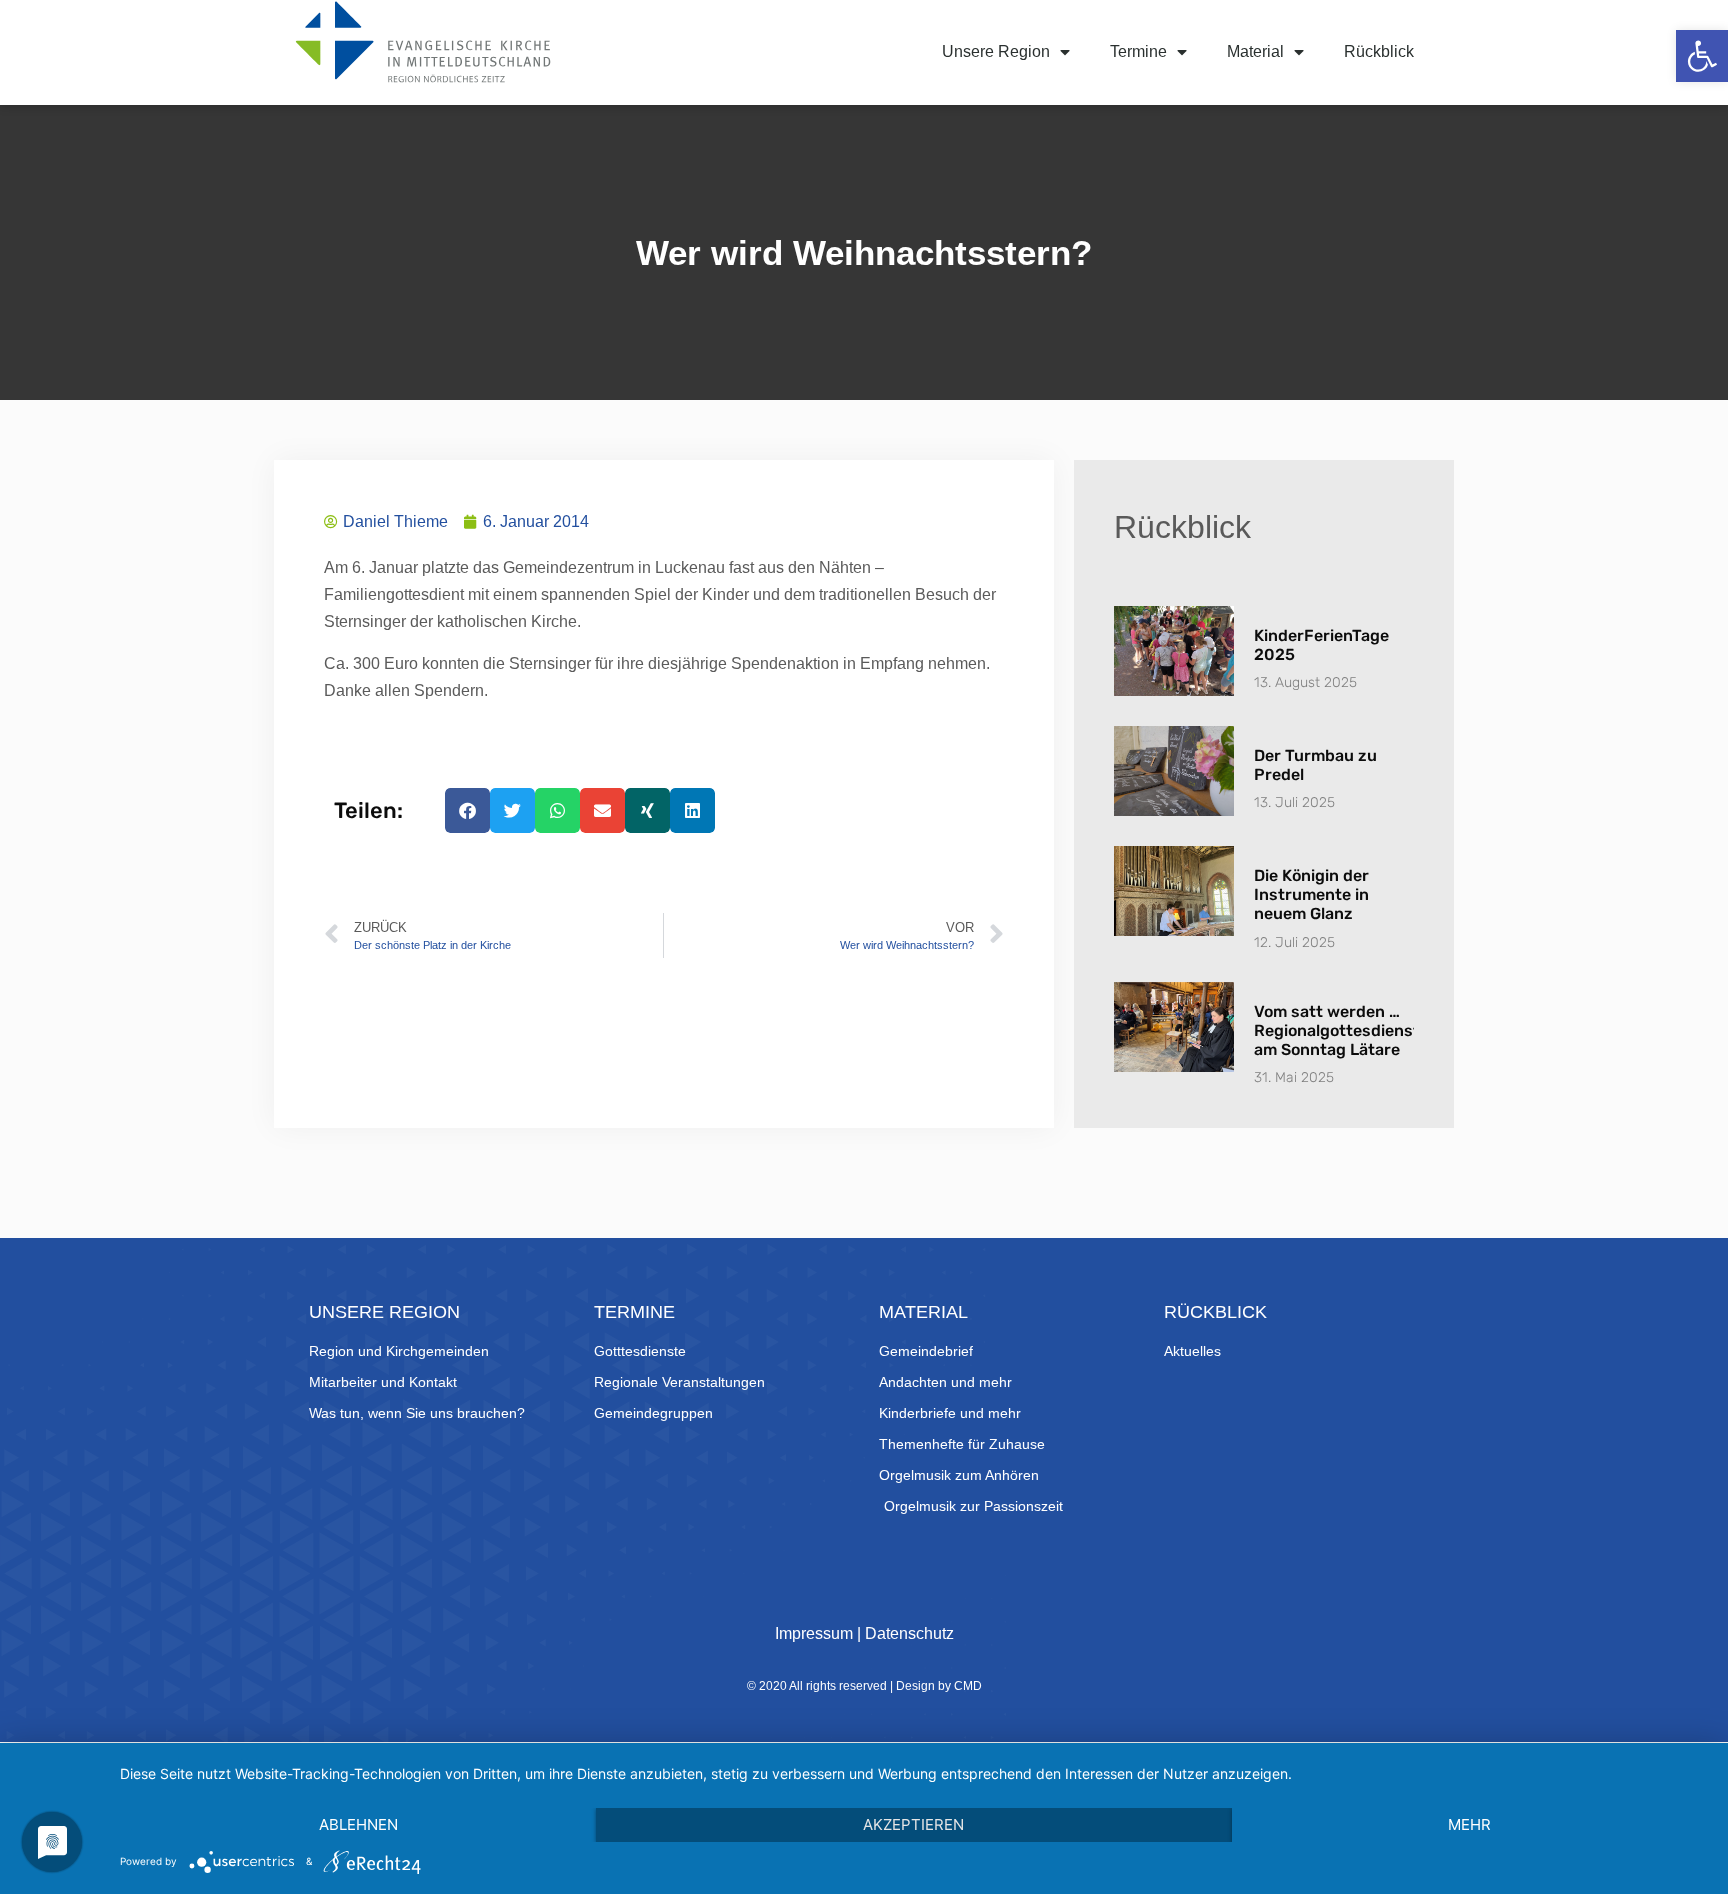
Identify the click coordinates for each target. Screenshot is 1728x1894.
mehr (1469, 1824)
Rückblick (1379, 51)
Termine (1138, 51)
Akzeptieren (913, 1824)
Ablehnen (358, 1824)
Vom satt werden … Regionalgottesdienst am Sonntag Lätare (1337, 1030)
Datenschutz (909, 1633)
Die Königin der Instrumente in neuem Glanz (1311, 894)
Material (1255, 51)
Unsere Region (996, 51)
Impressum (814, 1633)
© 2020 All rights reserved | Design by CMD (864, 1686)
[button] (1702, 56)
